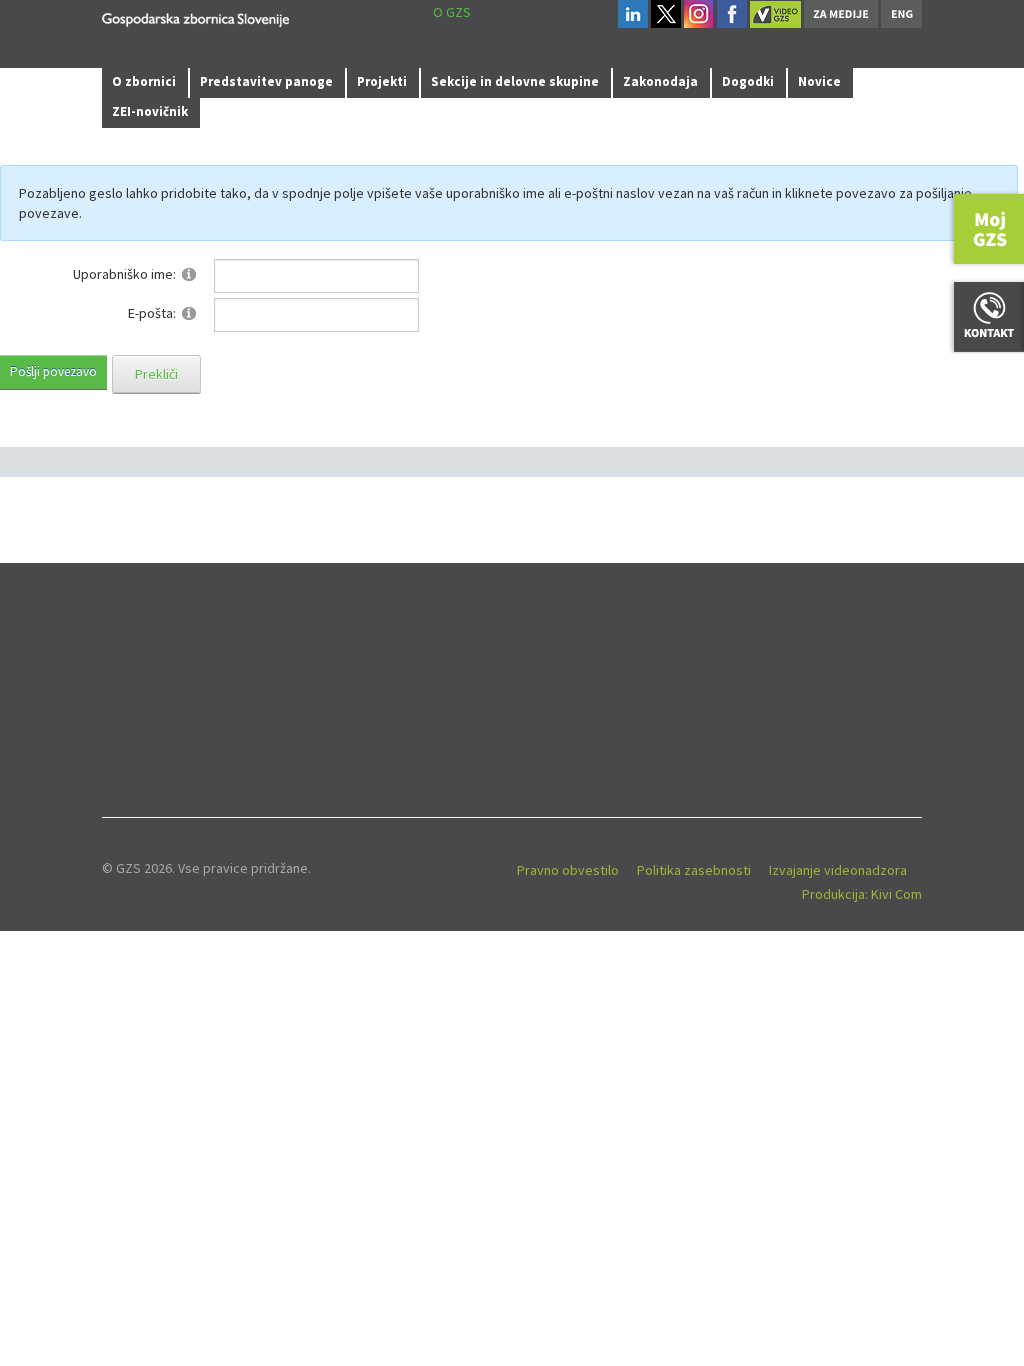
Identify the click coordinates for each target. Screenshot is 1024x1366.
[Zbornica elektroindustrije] (195, 16)
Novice (819, 81)
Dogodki (748, 81)
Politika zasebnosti (694, 870)
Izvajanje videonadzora (838, 870)
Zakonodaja (660, 81)
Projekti (382, 81)
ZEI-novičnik (150, 111)
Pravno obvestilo (568, 870)
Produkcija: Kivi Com (862, 894)
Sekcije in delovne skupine (515, 81)
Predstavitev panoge (266, 81)
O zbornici (144, 81)
